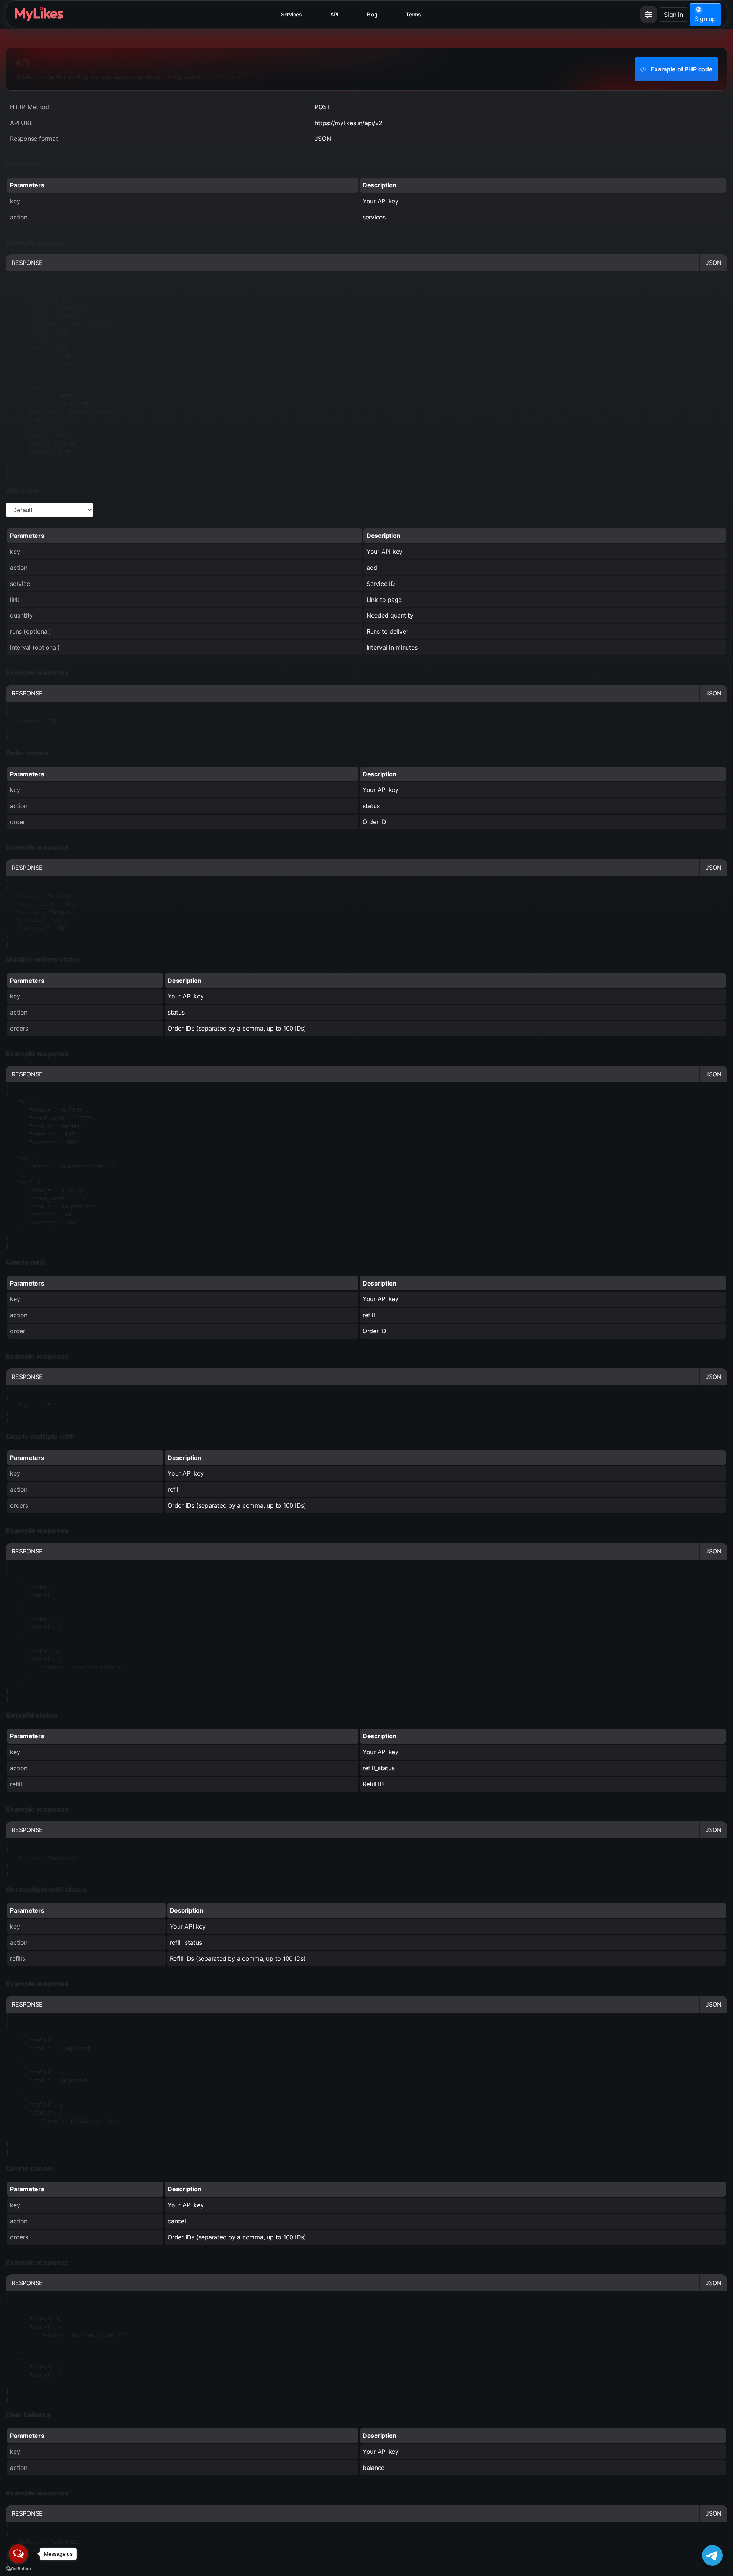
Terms (413, 14)
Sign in (673, 15)
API (334, 14)
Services (291, 14)
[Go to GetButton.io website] (18, 2568)
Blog (372, 14)
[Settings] (648, 14)
